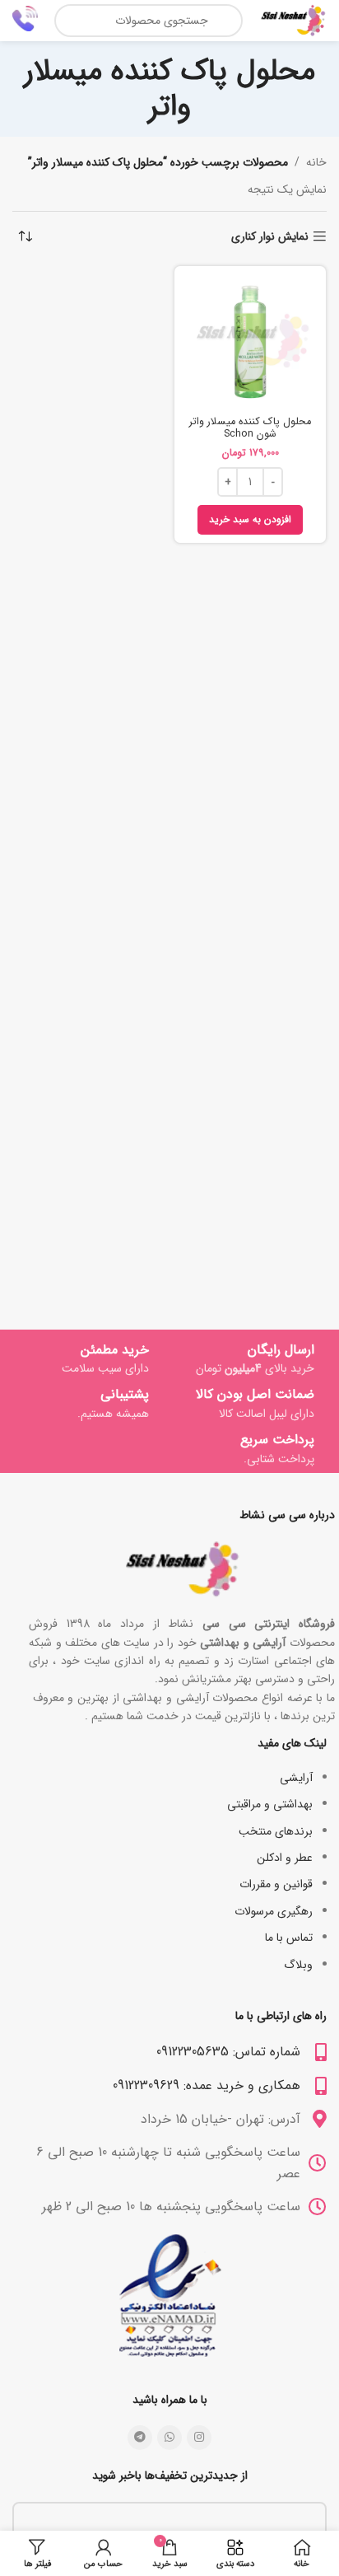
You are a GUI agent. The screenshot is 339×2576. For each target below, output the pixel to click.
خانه (316, 162)
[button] (250, 520)
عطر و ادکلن (285, 1858)
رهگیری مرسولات (274, 1911)
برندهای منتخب (276, 1831)
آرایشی (296, 1778)
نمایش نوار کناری (270, 237)
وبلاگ (298, 1965)
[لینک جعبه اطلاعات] (25, 21)
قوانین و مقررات (276, 1884)
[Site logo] (293, 20)
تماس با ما (289, 1938)
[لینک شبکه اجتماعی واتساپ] (169, 2438)
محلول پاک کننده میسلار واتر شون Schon (250, 428)
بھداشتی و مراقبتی (270, 1804)
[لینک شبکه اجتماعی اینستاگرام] (199, 2438)
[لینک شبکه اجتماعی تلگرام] (140, 2438)
